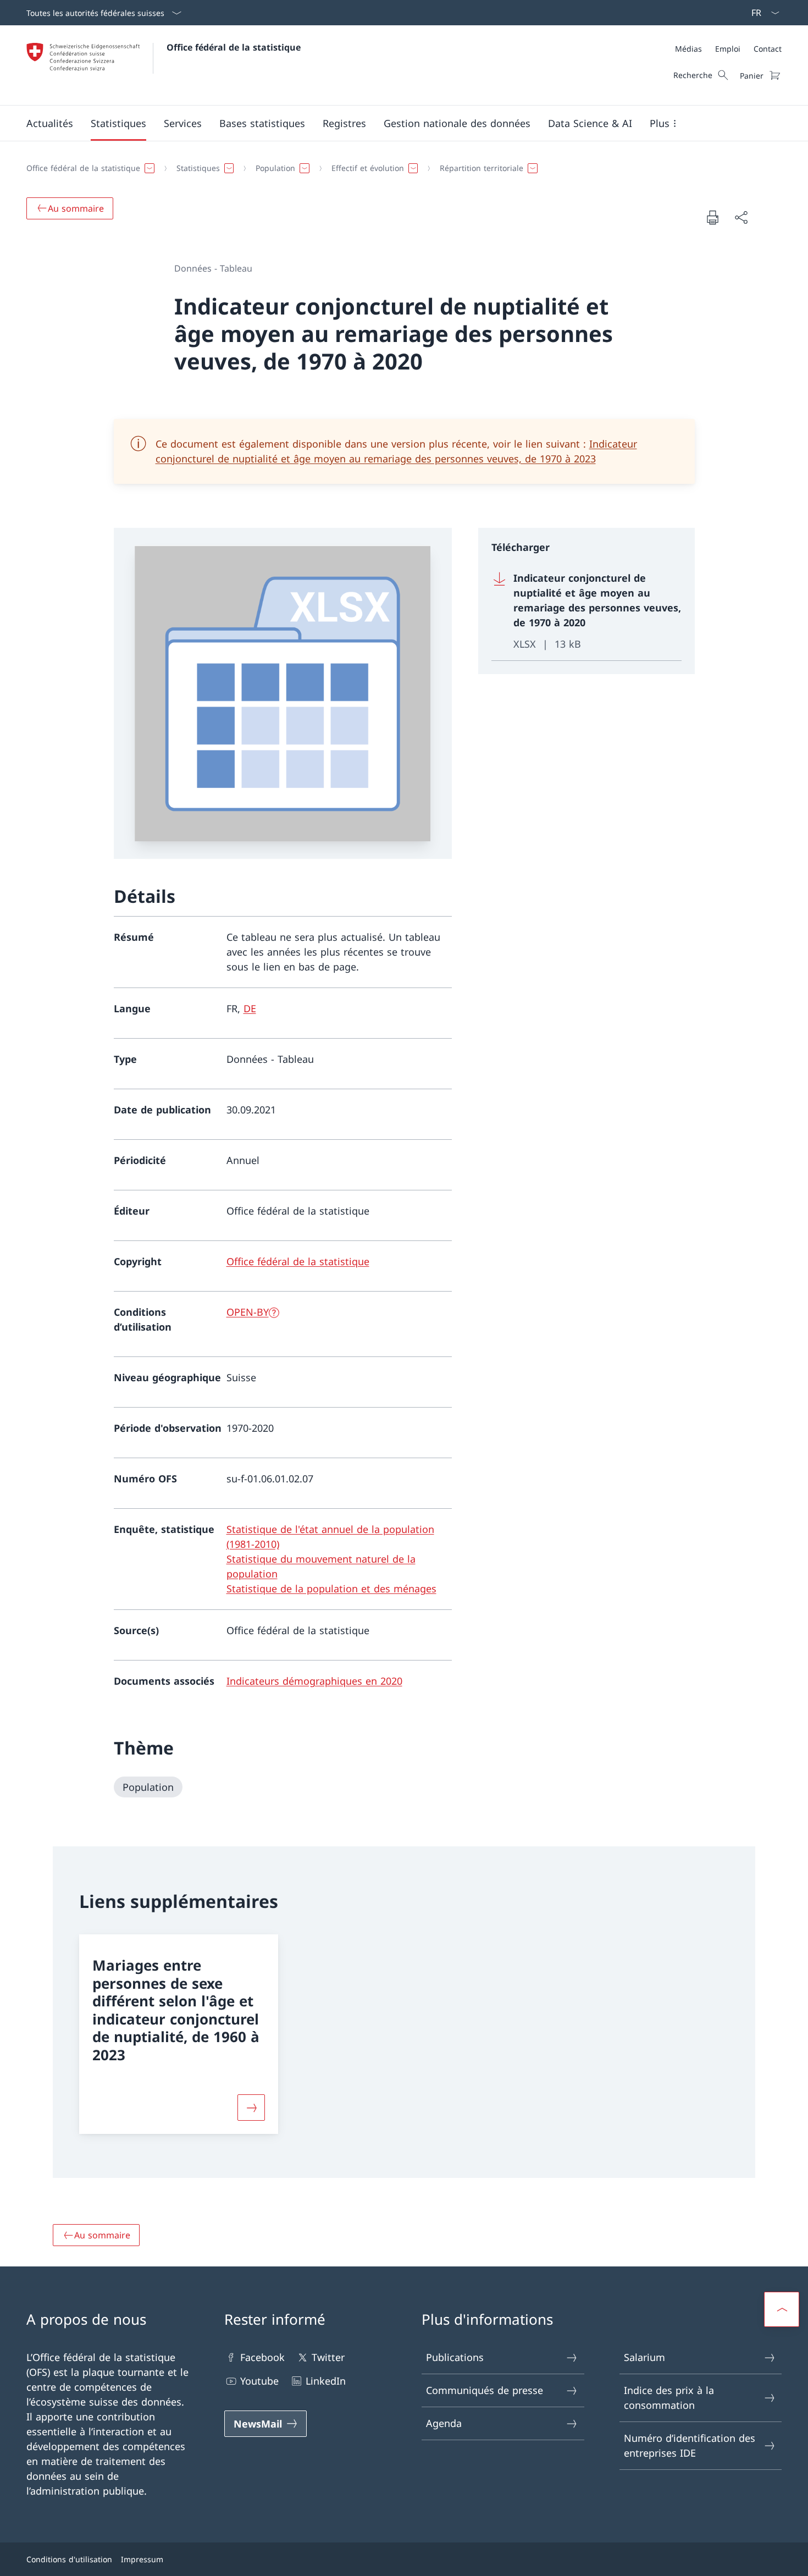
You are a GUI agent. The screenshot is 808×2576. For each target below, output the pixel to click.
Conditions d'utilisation (69, 2559)
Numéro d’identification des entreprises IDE (690, 2445)
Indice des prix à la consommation (669, 2398)
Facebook (262, 2357)
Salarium (644, 2357)
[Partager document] (741, 217)
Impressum (142, 2559)
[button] (50, 123)
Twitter (328, 2357)
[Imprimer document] (712, 217)
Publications (455, 2357)
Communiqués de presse (485, 2390)
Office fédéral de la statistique (234, 47)
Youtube (259, 2381)
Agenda (444, 2423)
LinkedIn (326, 2381)
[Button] (251, 2108)
